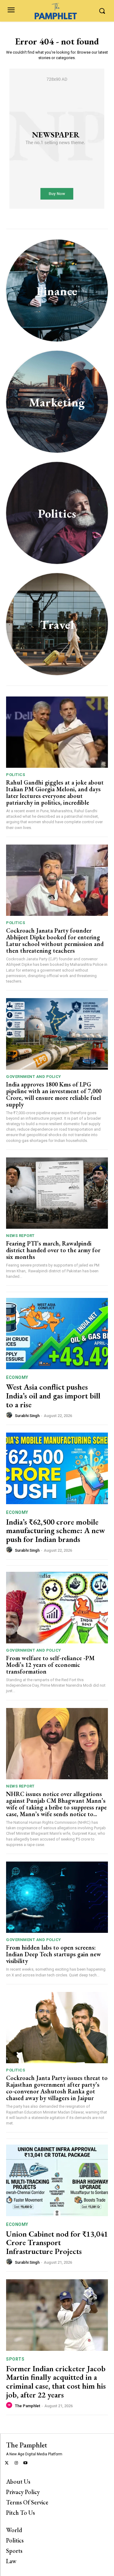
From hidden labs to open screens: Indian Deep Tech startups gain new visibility (54, 1954)
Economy (17, 1377)
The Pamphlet (28, 2406)
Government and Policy (34, 1077)
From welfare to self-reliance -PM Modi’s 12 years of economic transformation (50, 1665)
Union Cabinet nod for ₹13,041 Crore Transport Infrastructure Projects (57, 2243)
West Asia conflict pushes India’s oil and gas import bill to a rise (53, 1396)
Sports (15, 2359)
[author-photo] (10, 1415)
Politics (16, 775)
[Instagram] (16, 2463)
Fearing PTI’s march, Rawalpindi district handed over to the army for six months (53, 1250)
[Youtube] (26, 2463)
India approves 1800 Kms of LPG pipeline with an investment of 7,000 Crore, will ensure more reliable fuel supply (54, 1094)
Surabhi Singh (27, 1416)
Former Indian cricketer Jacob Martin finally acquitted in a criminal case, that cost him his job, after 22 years (56, 2382)
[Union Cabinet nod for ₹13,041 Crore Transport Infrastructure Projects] (57, 2180)
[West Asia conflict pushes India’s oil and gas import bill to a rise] (57, 1334)
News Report (20, 1236)
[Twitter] (7, 2463)
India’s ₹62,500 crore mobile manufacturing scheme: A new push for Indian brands (55, 1531)
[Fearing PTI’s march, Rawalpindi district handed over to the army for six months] (57, 1193)
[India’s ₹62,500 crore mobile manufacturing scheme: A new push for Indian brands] (57, 1468)
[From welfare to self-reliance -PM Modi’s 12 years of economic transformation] (57, 1608)
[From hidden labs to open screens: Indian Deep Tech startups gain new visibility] (57, 1897)
